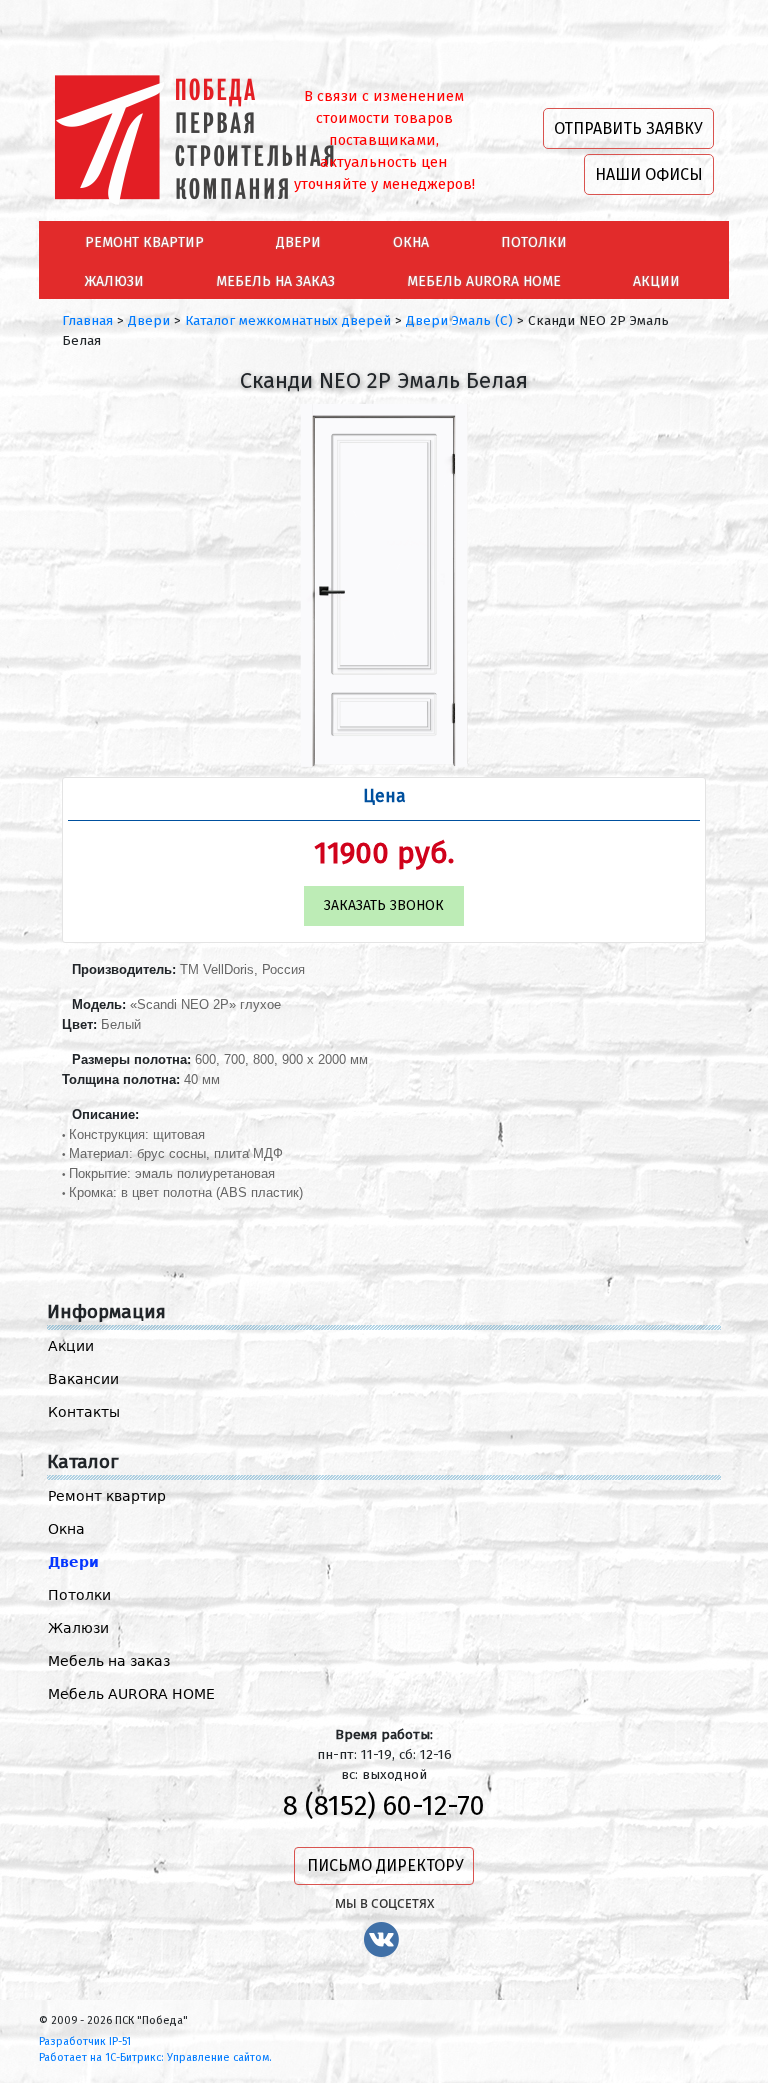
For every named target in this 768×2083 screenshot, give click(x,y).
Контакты (84, 1412)
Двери (73, 1562)
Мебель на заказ (109, 1661)
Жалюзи (78, 1628)
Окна (66, 1529)
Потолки (79, 1595)
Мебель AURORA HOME (131, 1694)
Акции (71, 1346)
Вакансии (83, 1379)
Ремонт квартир (107, 1496)
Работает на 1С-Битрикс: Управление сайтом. (155, 2057)
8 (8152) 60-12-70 (384, 1806)
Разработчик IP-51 (85, 2041)
